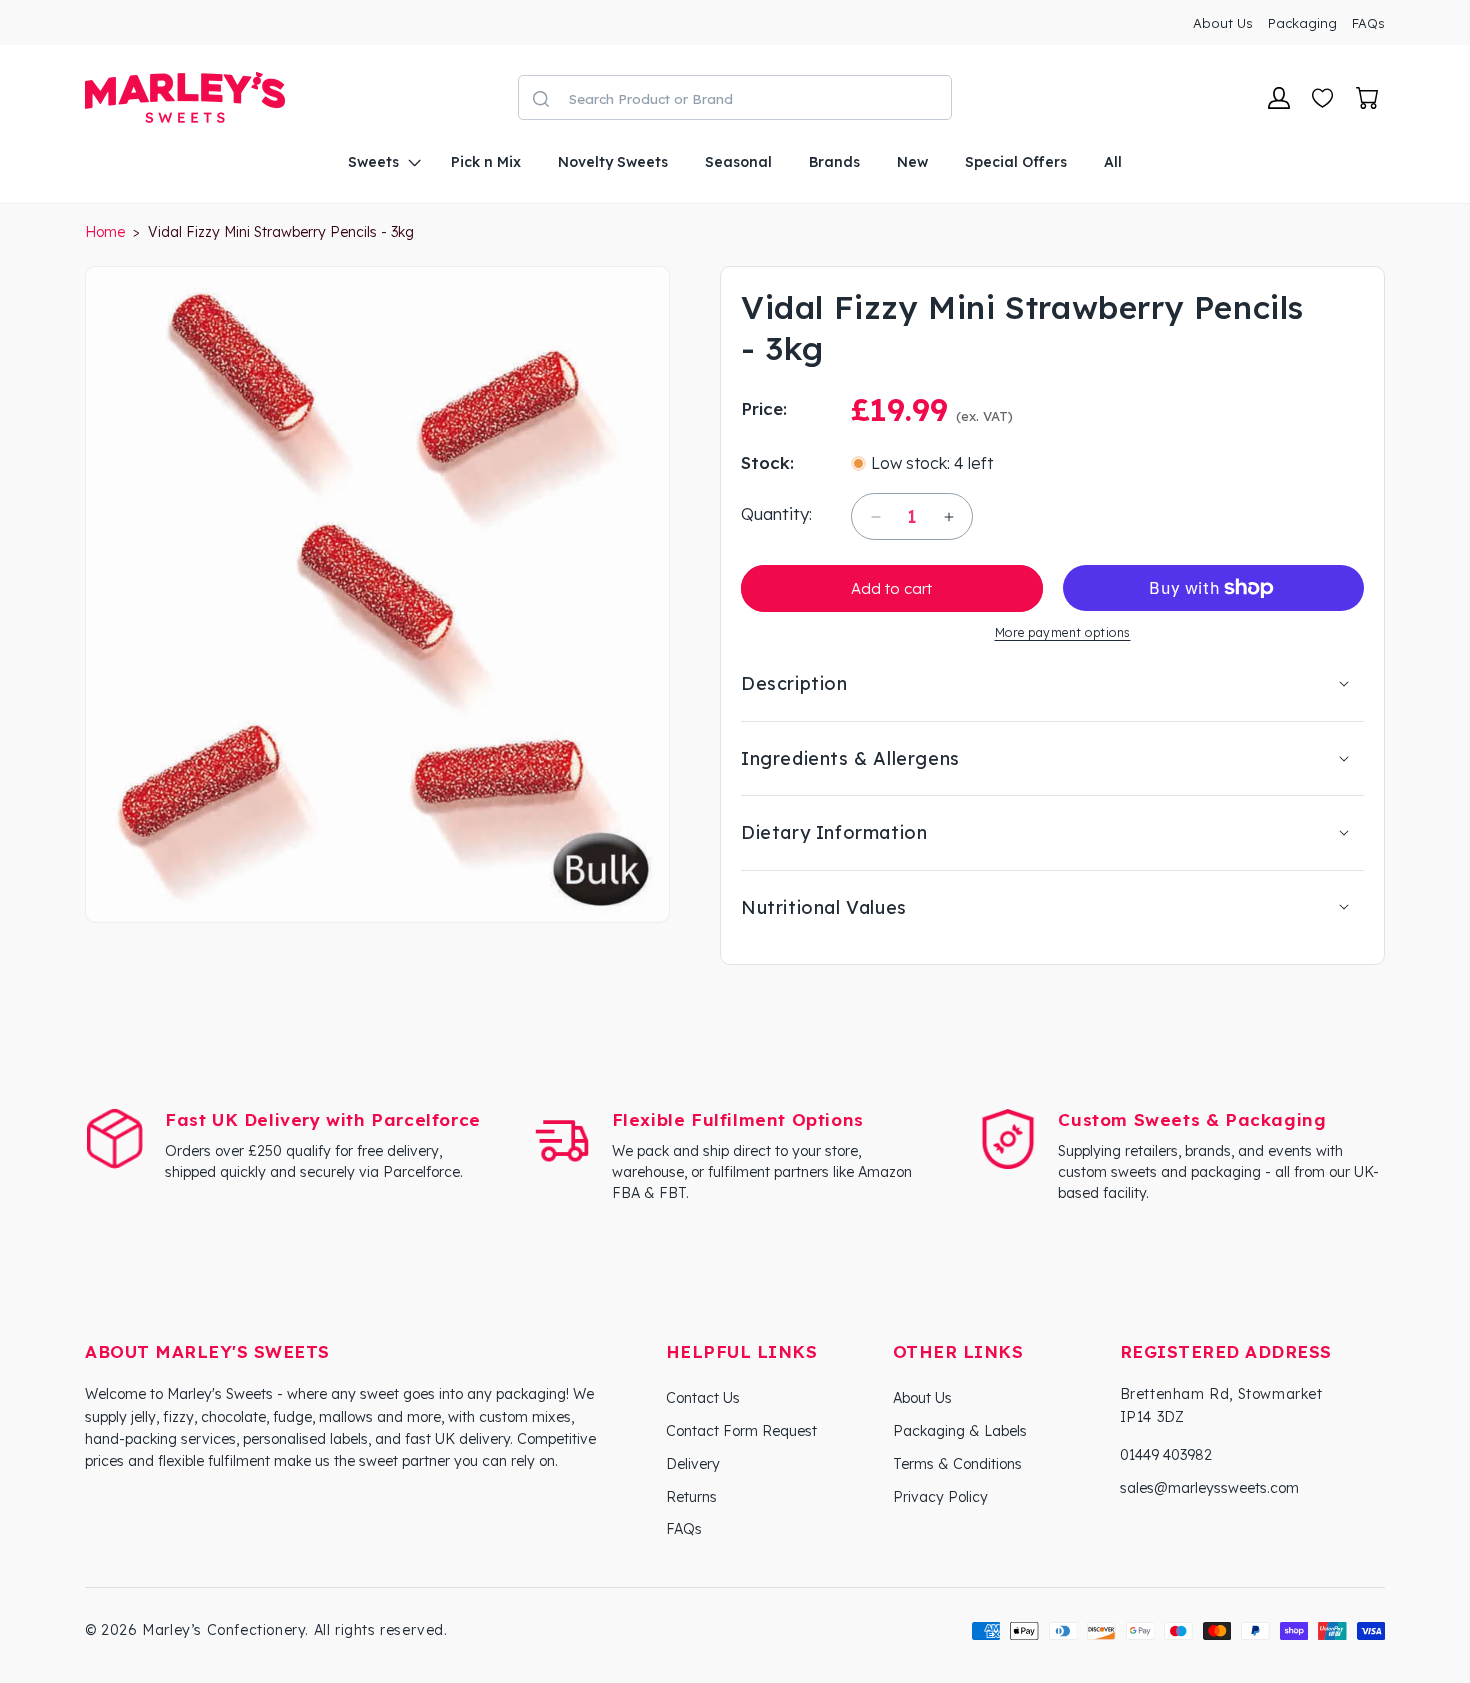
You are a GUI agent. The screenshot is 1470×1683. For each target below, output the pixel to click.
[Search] (541, 99)
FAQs (1368, 23)
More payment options (1063, 632)
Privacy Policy (940, 1497)
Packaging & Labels (960, 1431)
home (105, 232)
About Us (1223, 23)
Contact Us (703, 1398)
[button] (381, 162)
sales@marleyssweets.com (1209, 1488)
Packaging (1302, 23)
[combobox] (754, 98)
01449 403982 (1166, 1455)
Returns (691, 1497)
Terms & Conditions (957, 1464)
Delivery (693, 1464)
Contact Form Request (741, 1431)
